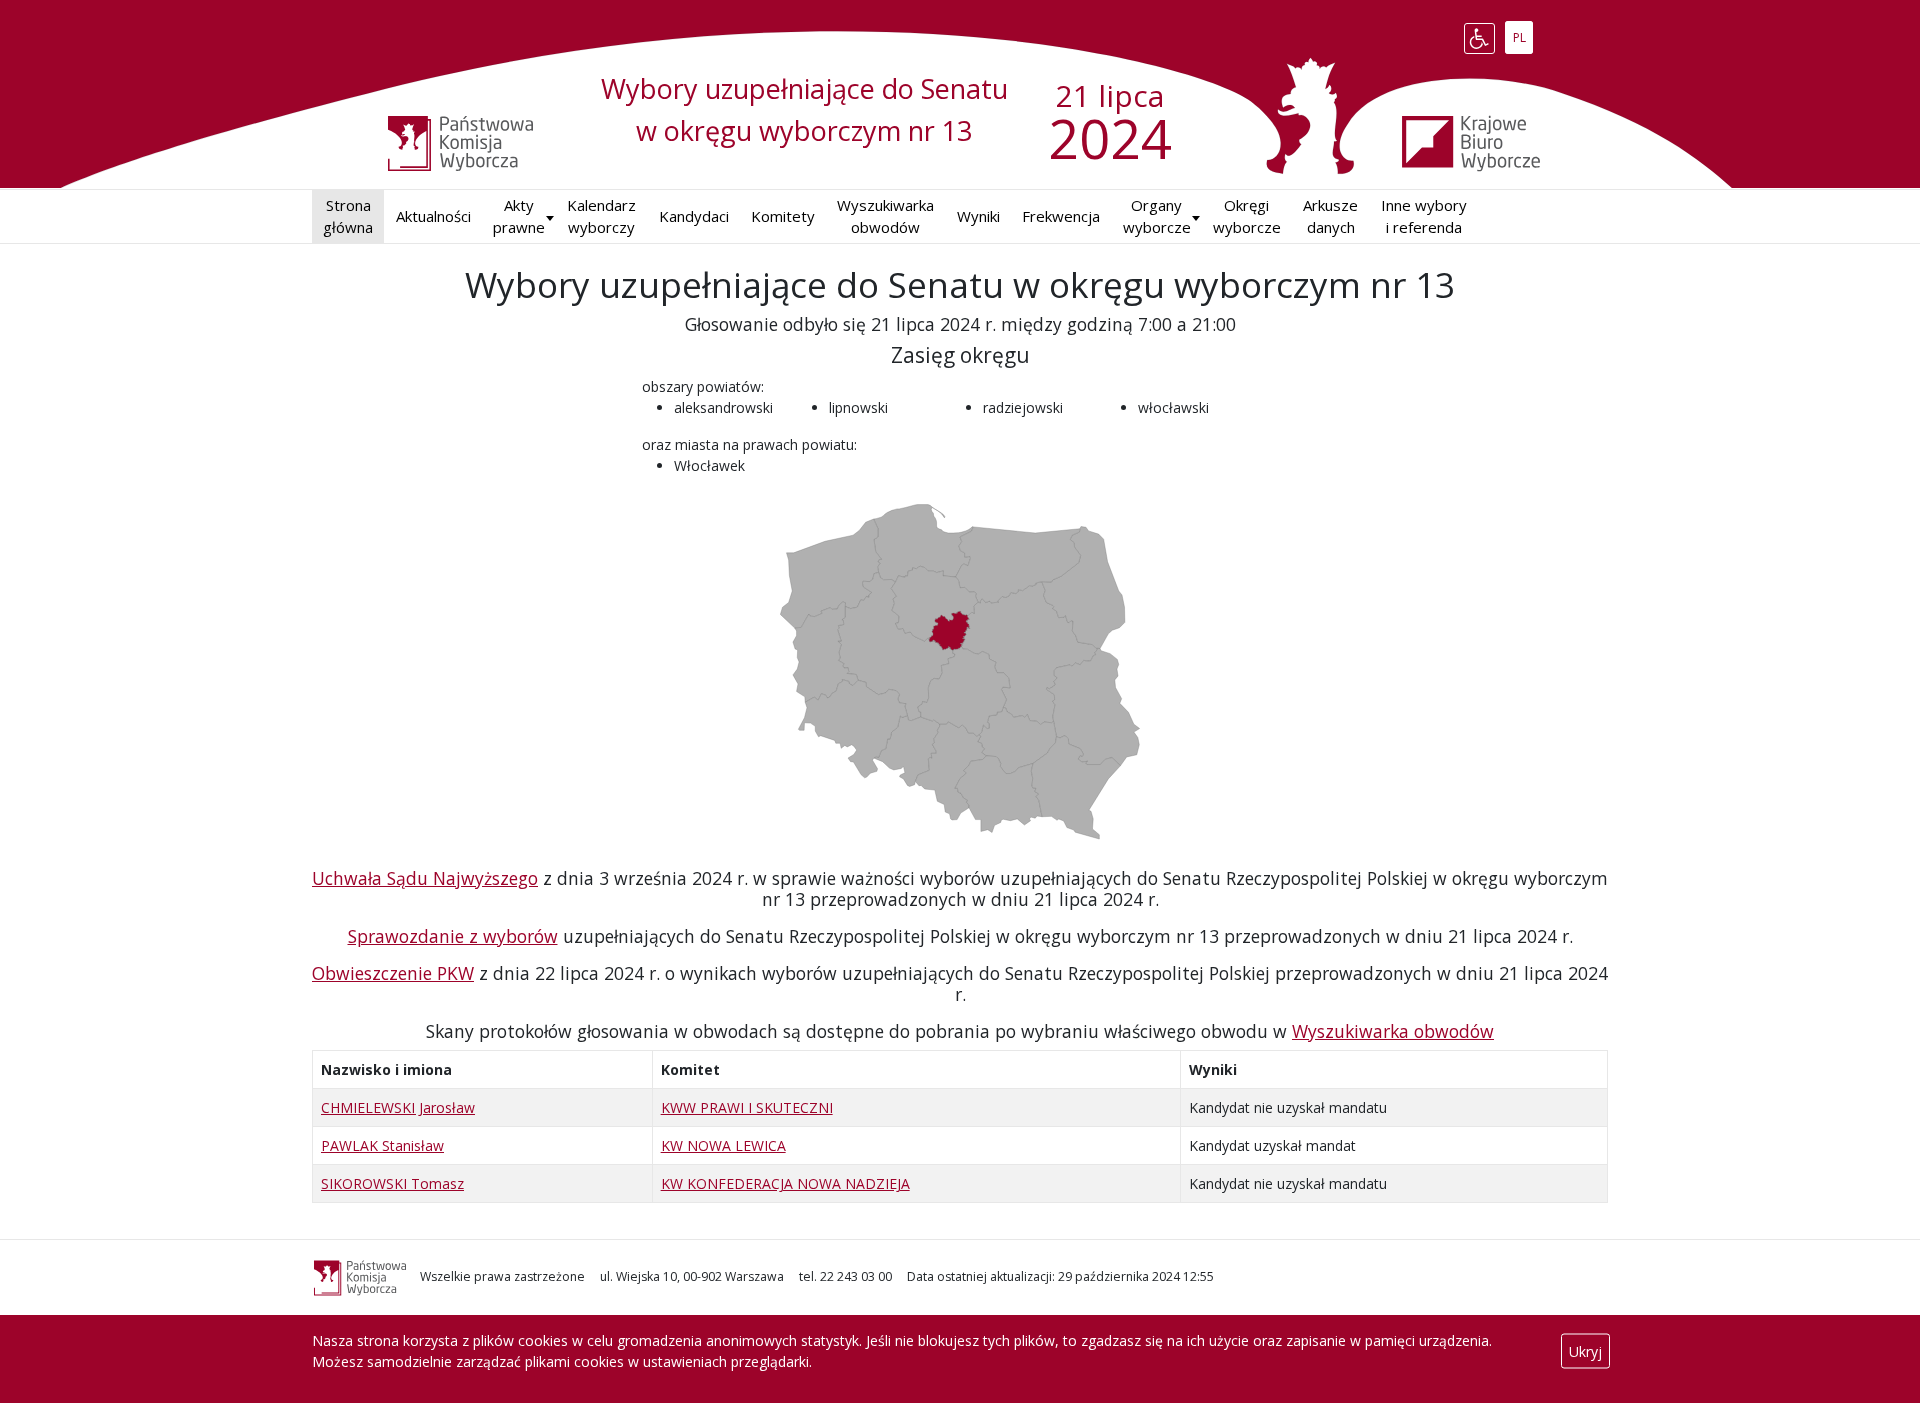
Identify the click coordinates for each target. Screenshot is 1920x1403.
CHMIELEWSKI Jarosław (398, 1107)
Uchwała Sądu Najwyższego (425, 878)
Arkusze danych (1330, 216)
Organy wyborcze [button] (1157, 216)
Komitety (783, 216)
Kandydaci (694, 216)
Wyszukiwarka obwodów (885, 216)
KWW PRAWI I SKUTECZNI (747, 1107)
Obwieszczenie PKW (393, 973)
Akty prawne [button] (519, 216)
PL (1522, 34)
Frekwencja (1061, 216)
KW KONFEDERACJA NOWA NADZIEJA (785, 1183)
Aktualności (433, 216)
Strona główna (348, 216)
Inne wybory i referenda (1424, 216)
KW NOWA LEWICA (723, 1145)
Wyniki (978, 216)
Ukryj (1585, 1351)
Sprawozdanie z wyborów (453, 936)
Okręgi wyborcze (1247, 216)
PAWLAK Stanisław (382, 1145)
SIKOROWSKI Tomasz (392, 1183)
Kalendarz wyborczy (601, 216)
